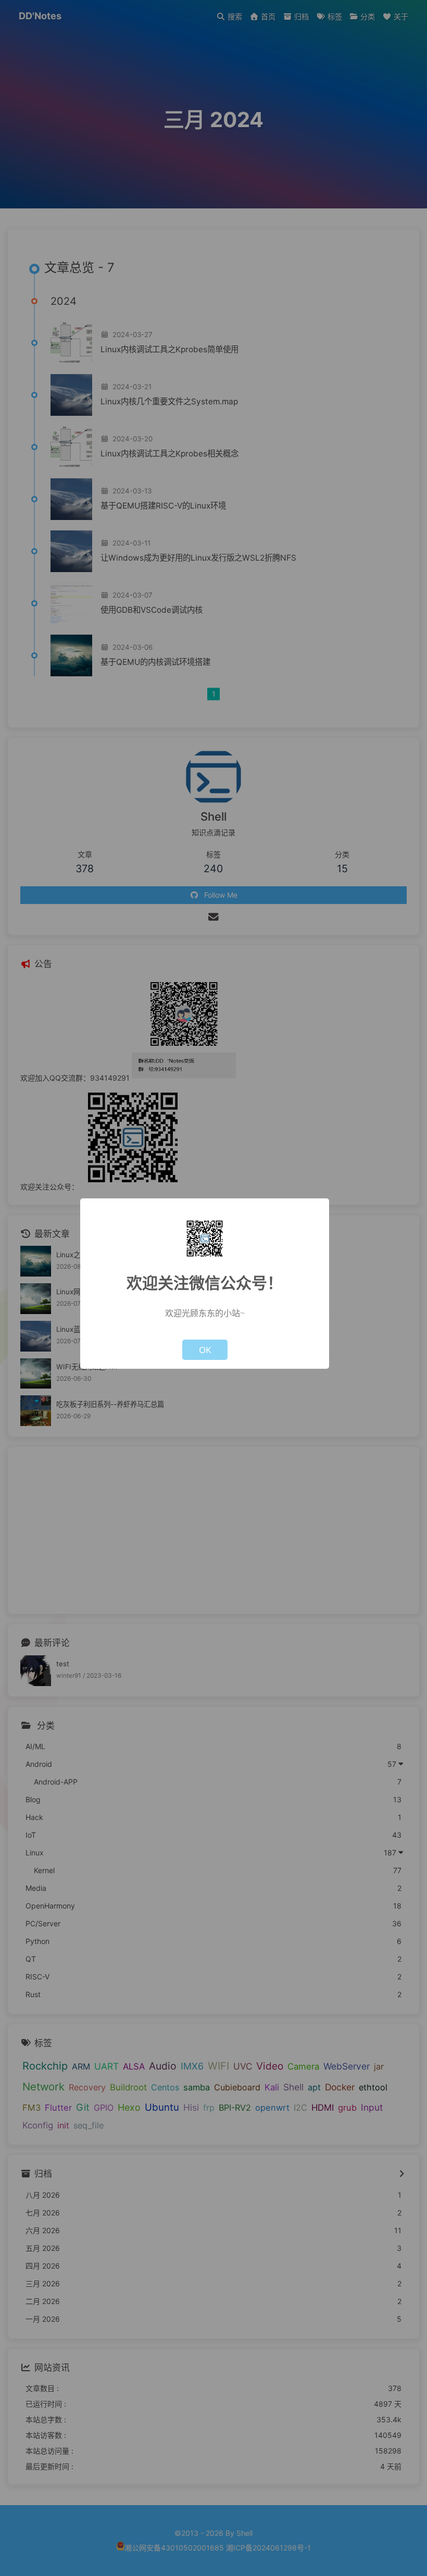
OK (205, 1350)
